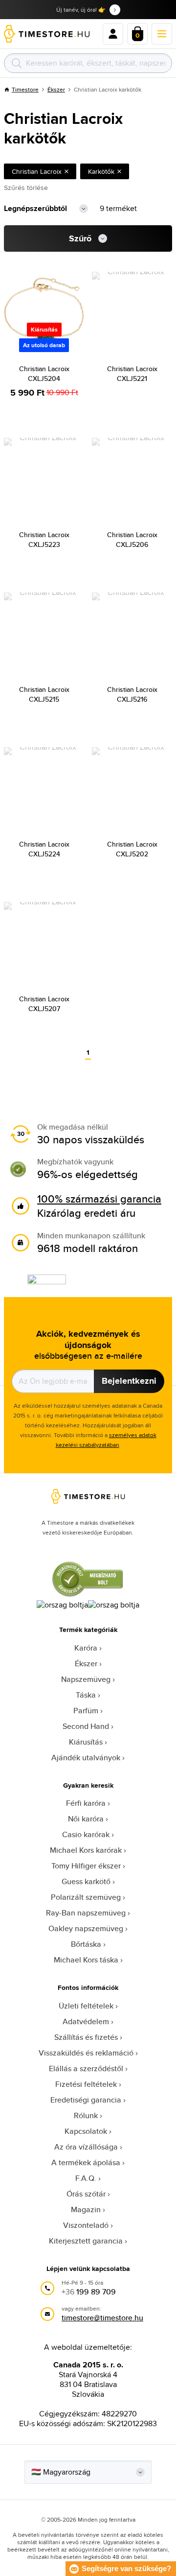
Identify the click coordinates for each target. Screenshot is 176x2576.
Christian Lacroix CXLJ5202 (132, 849)
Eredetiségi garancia (86, 2100)
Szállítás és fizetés (86, 2037)
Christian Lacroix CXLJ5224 (44, 849)
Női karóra (86, 1819)
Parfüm (86, 1711)
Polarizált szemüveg (86, 1897)
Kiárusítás (86, 1742)
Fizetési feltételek (86, 2084)
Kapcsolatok (86, 2131)
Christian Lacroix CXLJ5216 (132, 694)
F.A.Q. (86, 2178)
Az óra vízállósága (86, 2147)
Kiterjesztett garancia (86, 2241)
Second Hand (86, 1726)
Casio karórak (86, 1834)
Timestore (25, 89)
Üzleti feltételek (86, 2006)
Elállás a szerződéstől (86, 2068)
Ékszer (56, 89)
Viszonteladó (86, 2225)
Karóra (86, 1648)
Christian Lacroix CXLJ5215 (44, 694)
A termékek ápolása (86, 2162)
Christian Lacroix (37, 171)
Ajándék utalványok (86, 1758)
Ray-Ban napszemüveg (86, 1913)
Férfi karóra (86, 1803)
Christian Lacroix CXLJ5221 (132, 374)
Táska (86, 1695)
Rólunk (86, 2115)
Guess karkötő (86, 1881)
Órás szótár (86, 2194)
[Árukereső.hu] (88, 1595)
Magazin (86, 2210)
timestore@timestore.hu (102, 2318)
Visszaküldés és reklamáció (86, 2053)
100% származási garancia (99, 1199)
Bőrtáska (86, 1944)
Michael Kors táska (86, 1960)
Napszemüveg (86, 1679)
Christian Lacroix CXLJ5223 (44, 540)
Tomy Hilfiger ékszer (86, 1866)
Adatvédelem (86, 2021)
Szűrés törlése (26, 188)
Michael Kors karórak (86, 1850)
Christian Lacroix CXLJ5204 (44, 374)
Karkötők (101, 171)
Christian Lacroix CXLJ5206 (132, 540)
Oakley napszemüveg (86, 1928)
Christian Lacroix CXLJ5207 (44, 1004)
